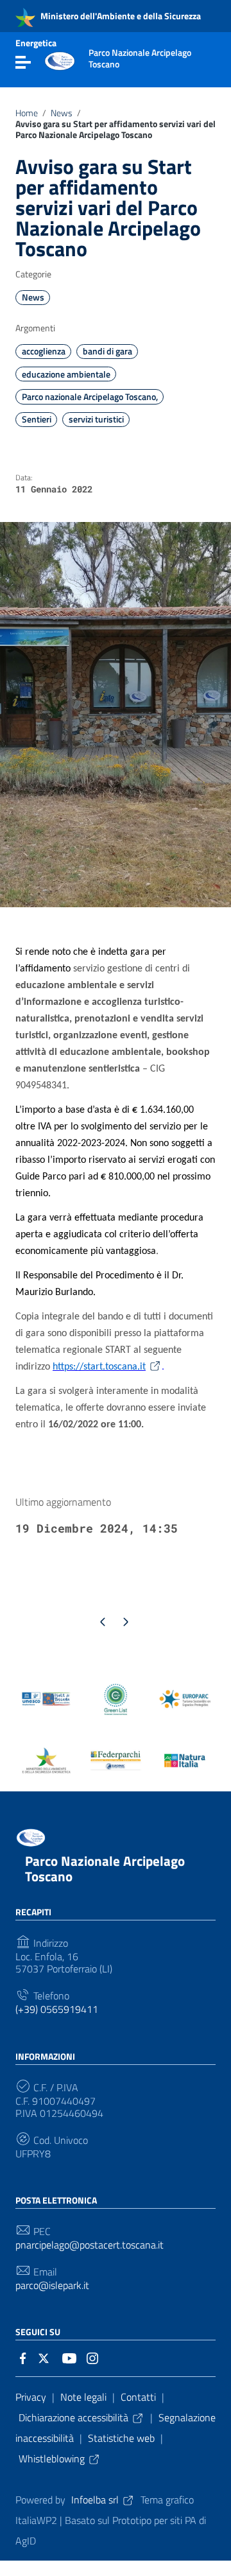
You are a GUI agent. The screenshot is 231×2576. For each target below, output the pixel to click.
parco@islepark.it (52, 2285)
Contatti (138, 2397)
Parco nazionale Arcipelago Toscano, (90, 397)
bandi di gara (107, 351)
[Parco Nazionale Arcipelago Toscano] (60, 60)
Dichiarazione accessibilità (73, 2417)
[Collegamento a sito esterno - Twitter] (46, 2357)
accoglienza (44, 351)
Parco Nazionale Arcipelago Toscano (105, 1868)
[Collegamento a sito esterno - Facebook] (23, 2357)
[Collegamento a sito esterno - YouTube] (69, 2357)
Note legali (83, 2397)
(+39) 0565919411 (57, 2009)
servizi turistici (96, 419)
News (62, 113)
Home (27, 113)
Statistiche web (121, 2438)
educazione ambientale (66, 374)
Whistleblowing (52, 2459)
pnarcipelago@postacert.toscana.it (90, 2245)
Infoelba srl (95, 2500)
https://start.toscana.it (99, 1367)
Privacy (31, 2397)
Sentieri (37, 419)
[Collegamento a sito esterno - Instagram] (92, 2357)
